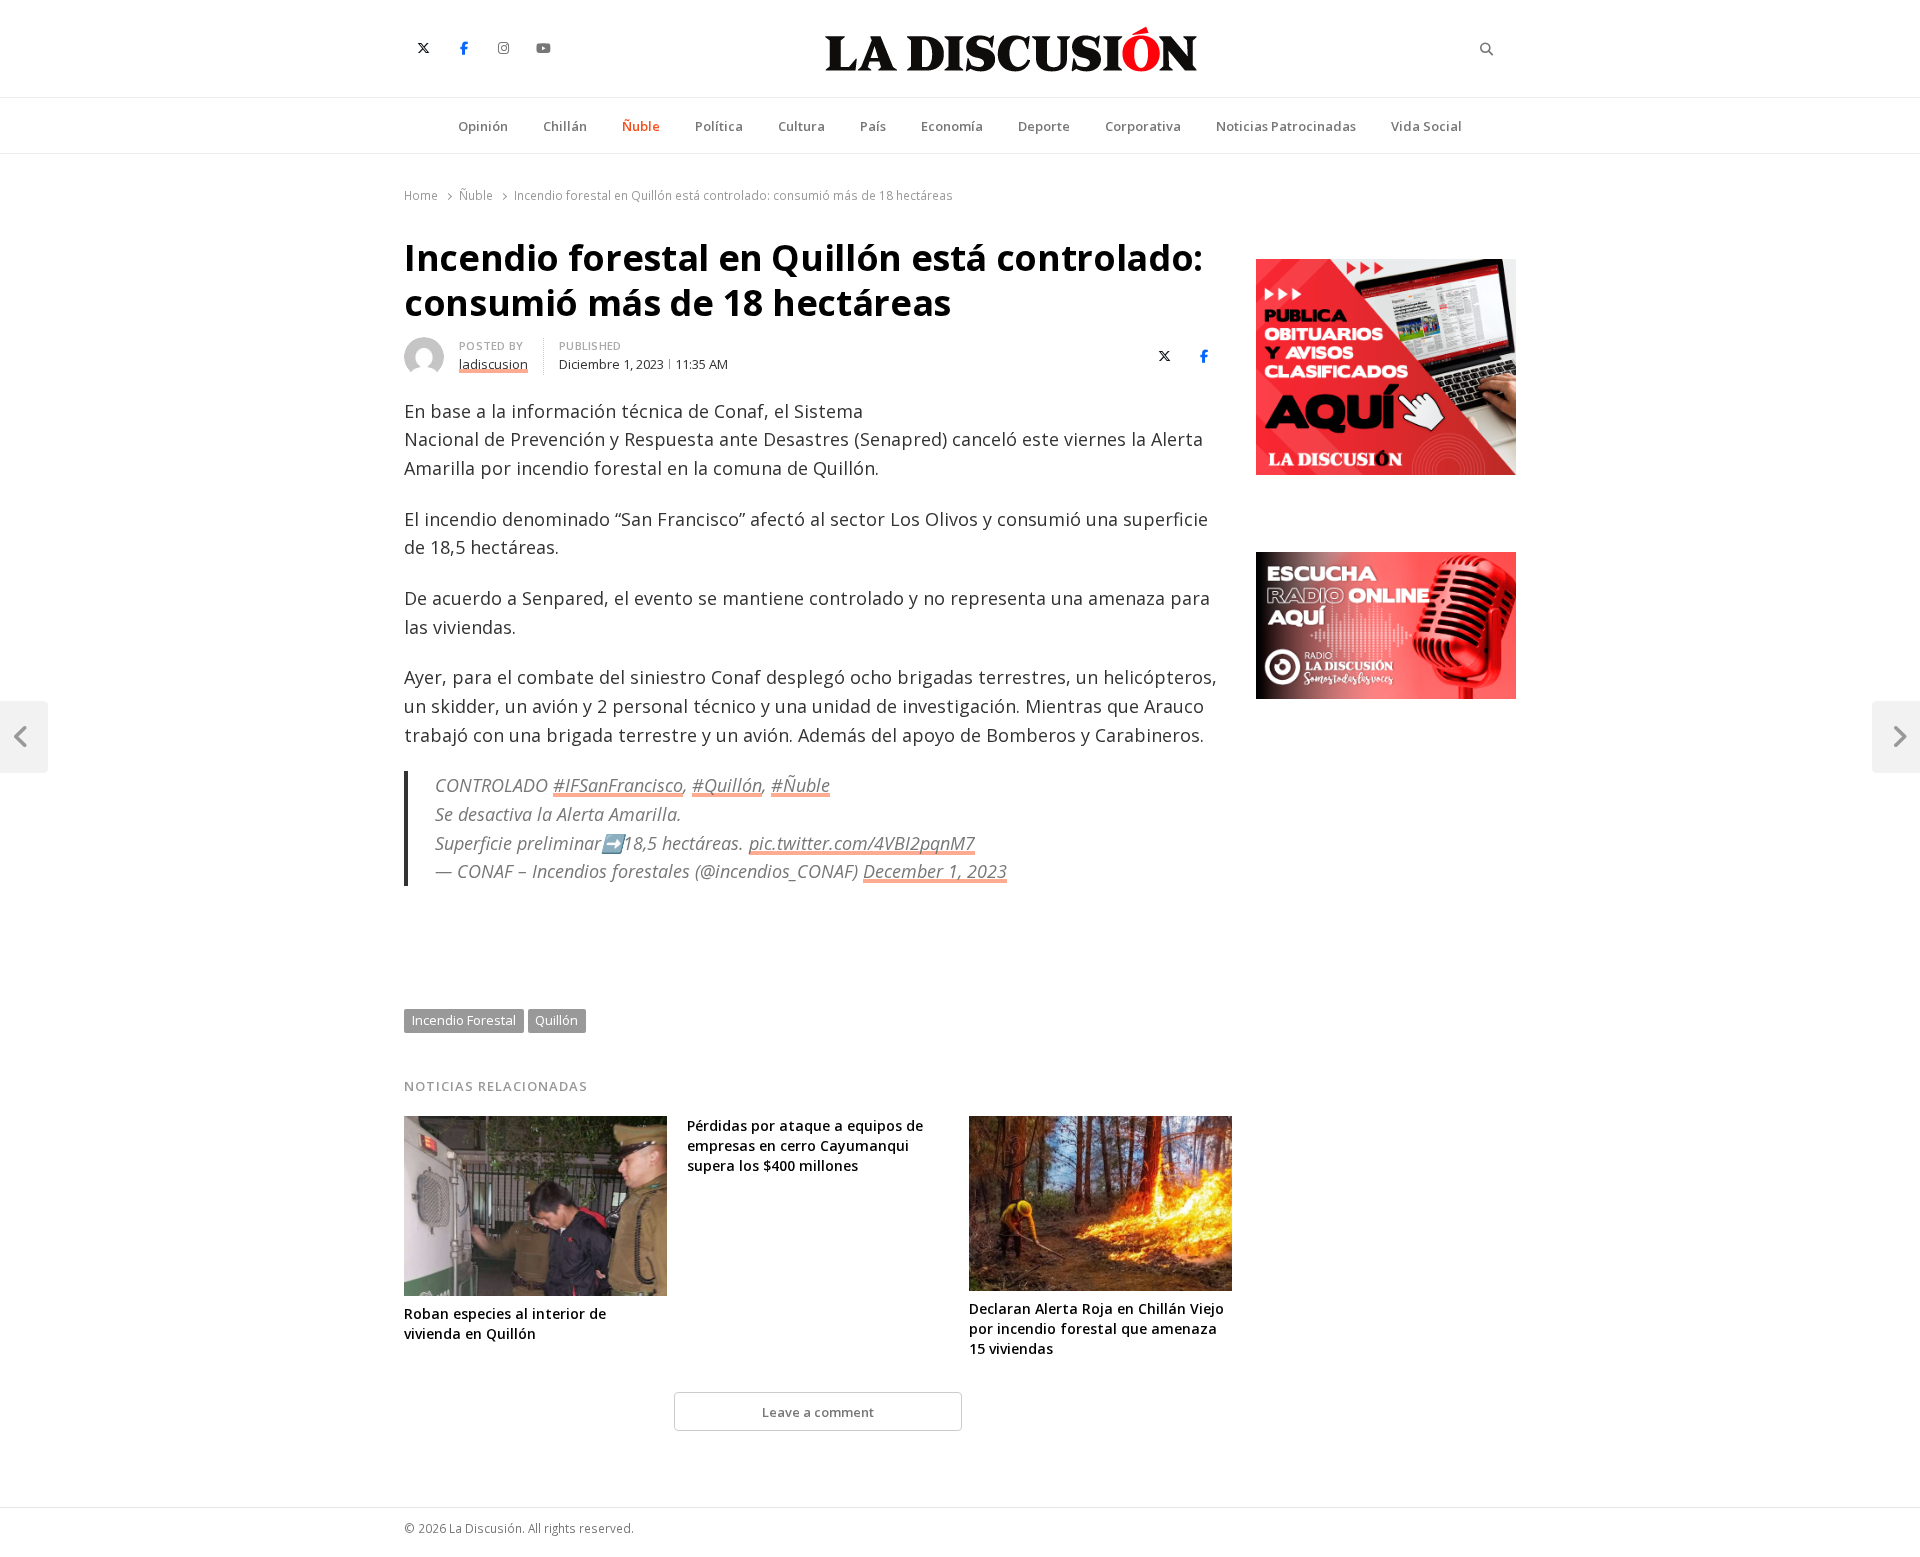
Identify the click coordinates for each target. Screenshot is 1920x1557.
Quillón (556, 1020)
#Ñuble (800, 785)
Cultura (801, 126)
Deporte (1044, 126)
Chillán (565, 126)
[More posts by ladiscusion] (424, 349)
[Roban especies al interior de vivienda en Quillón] (535, 1128)
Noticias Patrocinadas (1286, 126)
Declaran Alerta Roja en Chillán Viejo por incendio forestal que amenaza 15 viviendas (1096, 1328)
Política (719, 126)
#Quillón (727, 785)
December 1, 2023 (935, 871)
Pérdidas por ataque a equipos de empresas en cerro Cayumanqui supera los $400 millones (805, 1145)
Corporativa (1143, 126)
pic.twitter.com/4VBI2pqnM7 (862, 843)
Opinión (483, 126)
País (873, 126)
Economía (952, 126)
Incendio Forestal (464, 1020)
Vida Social (1426, 126)
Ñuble (641, 126)
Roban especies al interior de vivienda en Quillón (505, 1323)
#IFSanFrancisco (618, 785)
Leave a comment (818, 1412)
